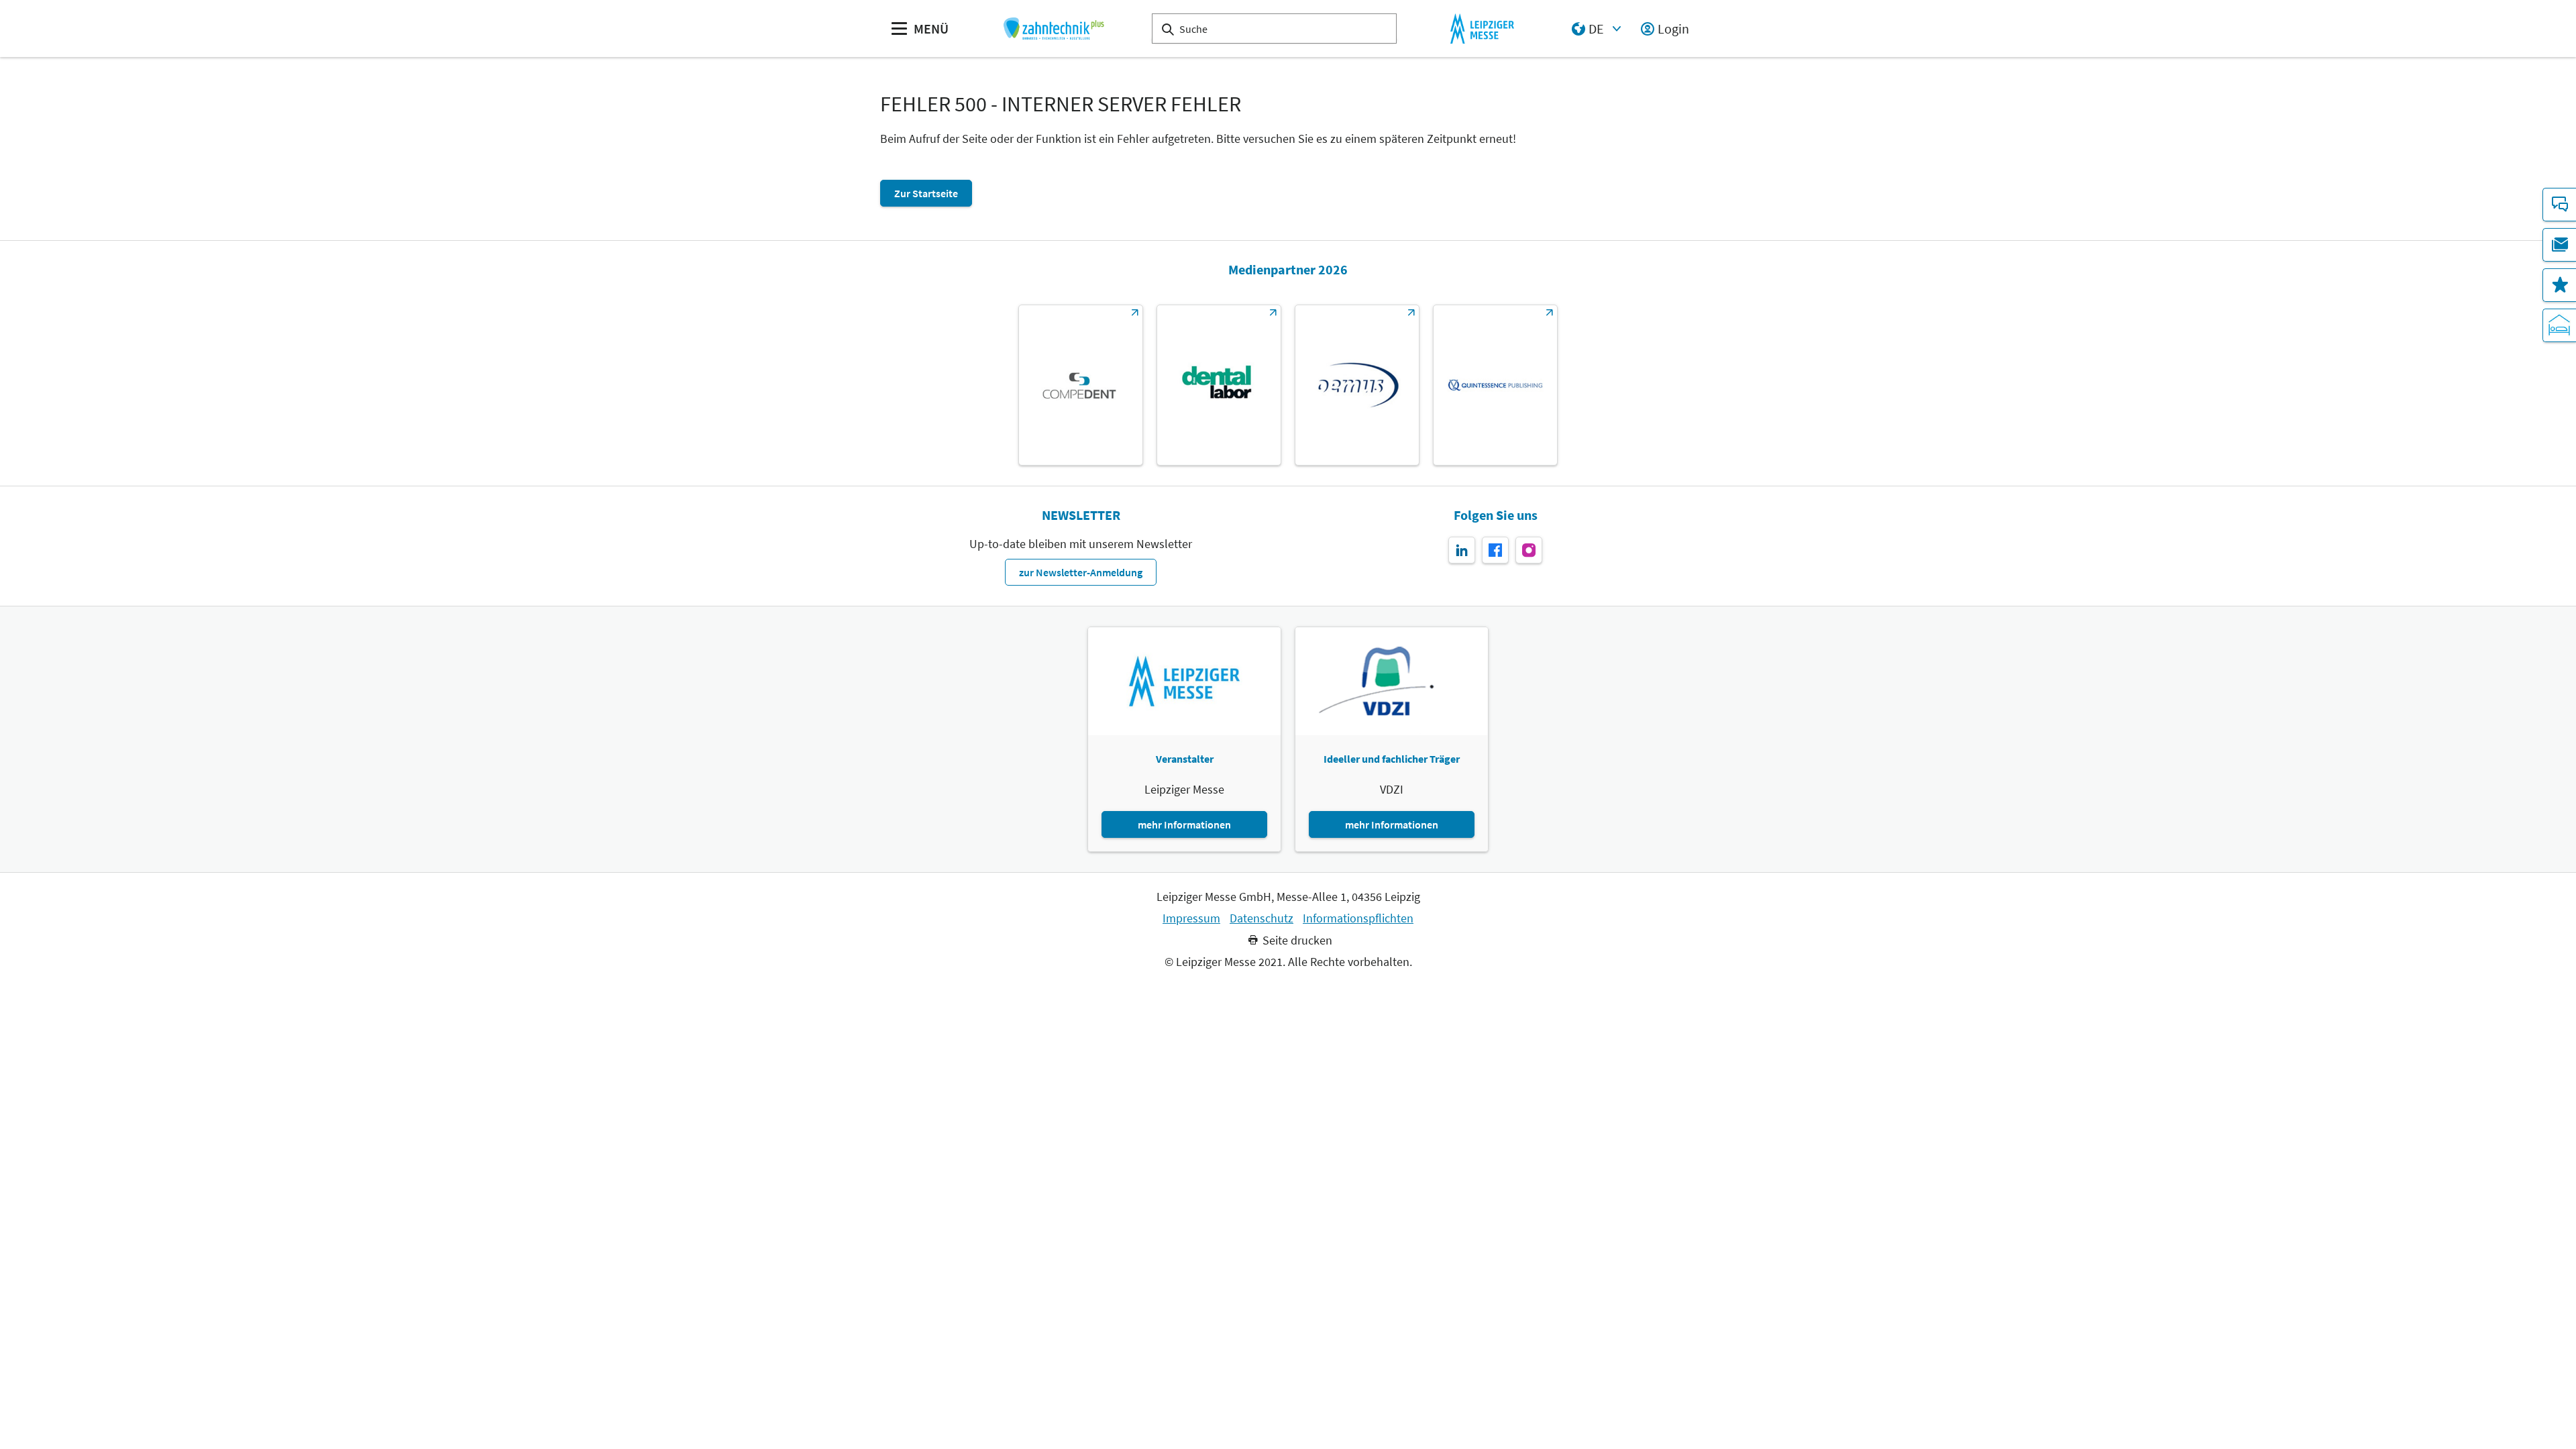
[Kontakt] (2559, 205)
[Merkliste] (2559, 285)
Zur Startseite (926, 193)
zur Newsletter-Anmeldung (1081, 572)
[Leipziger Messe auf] (1462, 550)
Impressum (1191, 918)
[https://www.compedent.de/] (1081, 385)
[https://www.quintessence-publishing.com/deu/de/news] (1495, 385)
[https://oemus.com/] (1357, 385)
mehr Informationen (1184, 824)
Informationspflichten (1358, 918)
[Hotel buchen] (2559, 325)
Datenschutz (1262, 918)
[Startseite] (1054, 29)
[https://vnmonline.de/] (1219, 385)
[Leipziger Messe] (1482, 29)
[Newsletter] (2559, 245)
